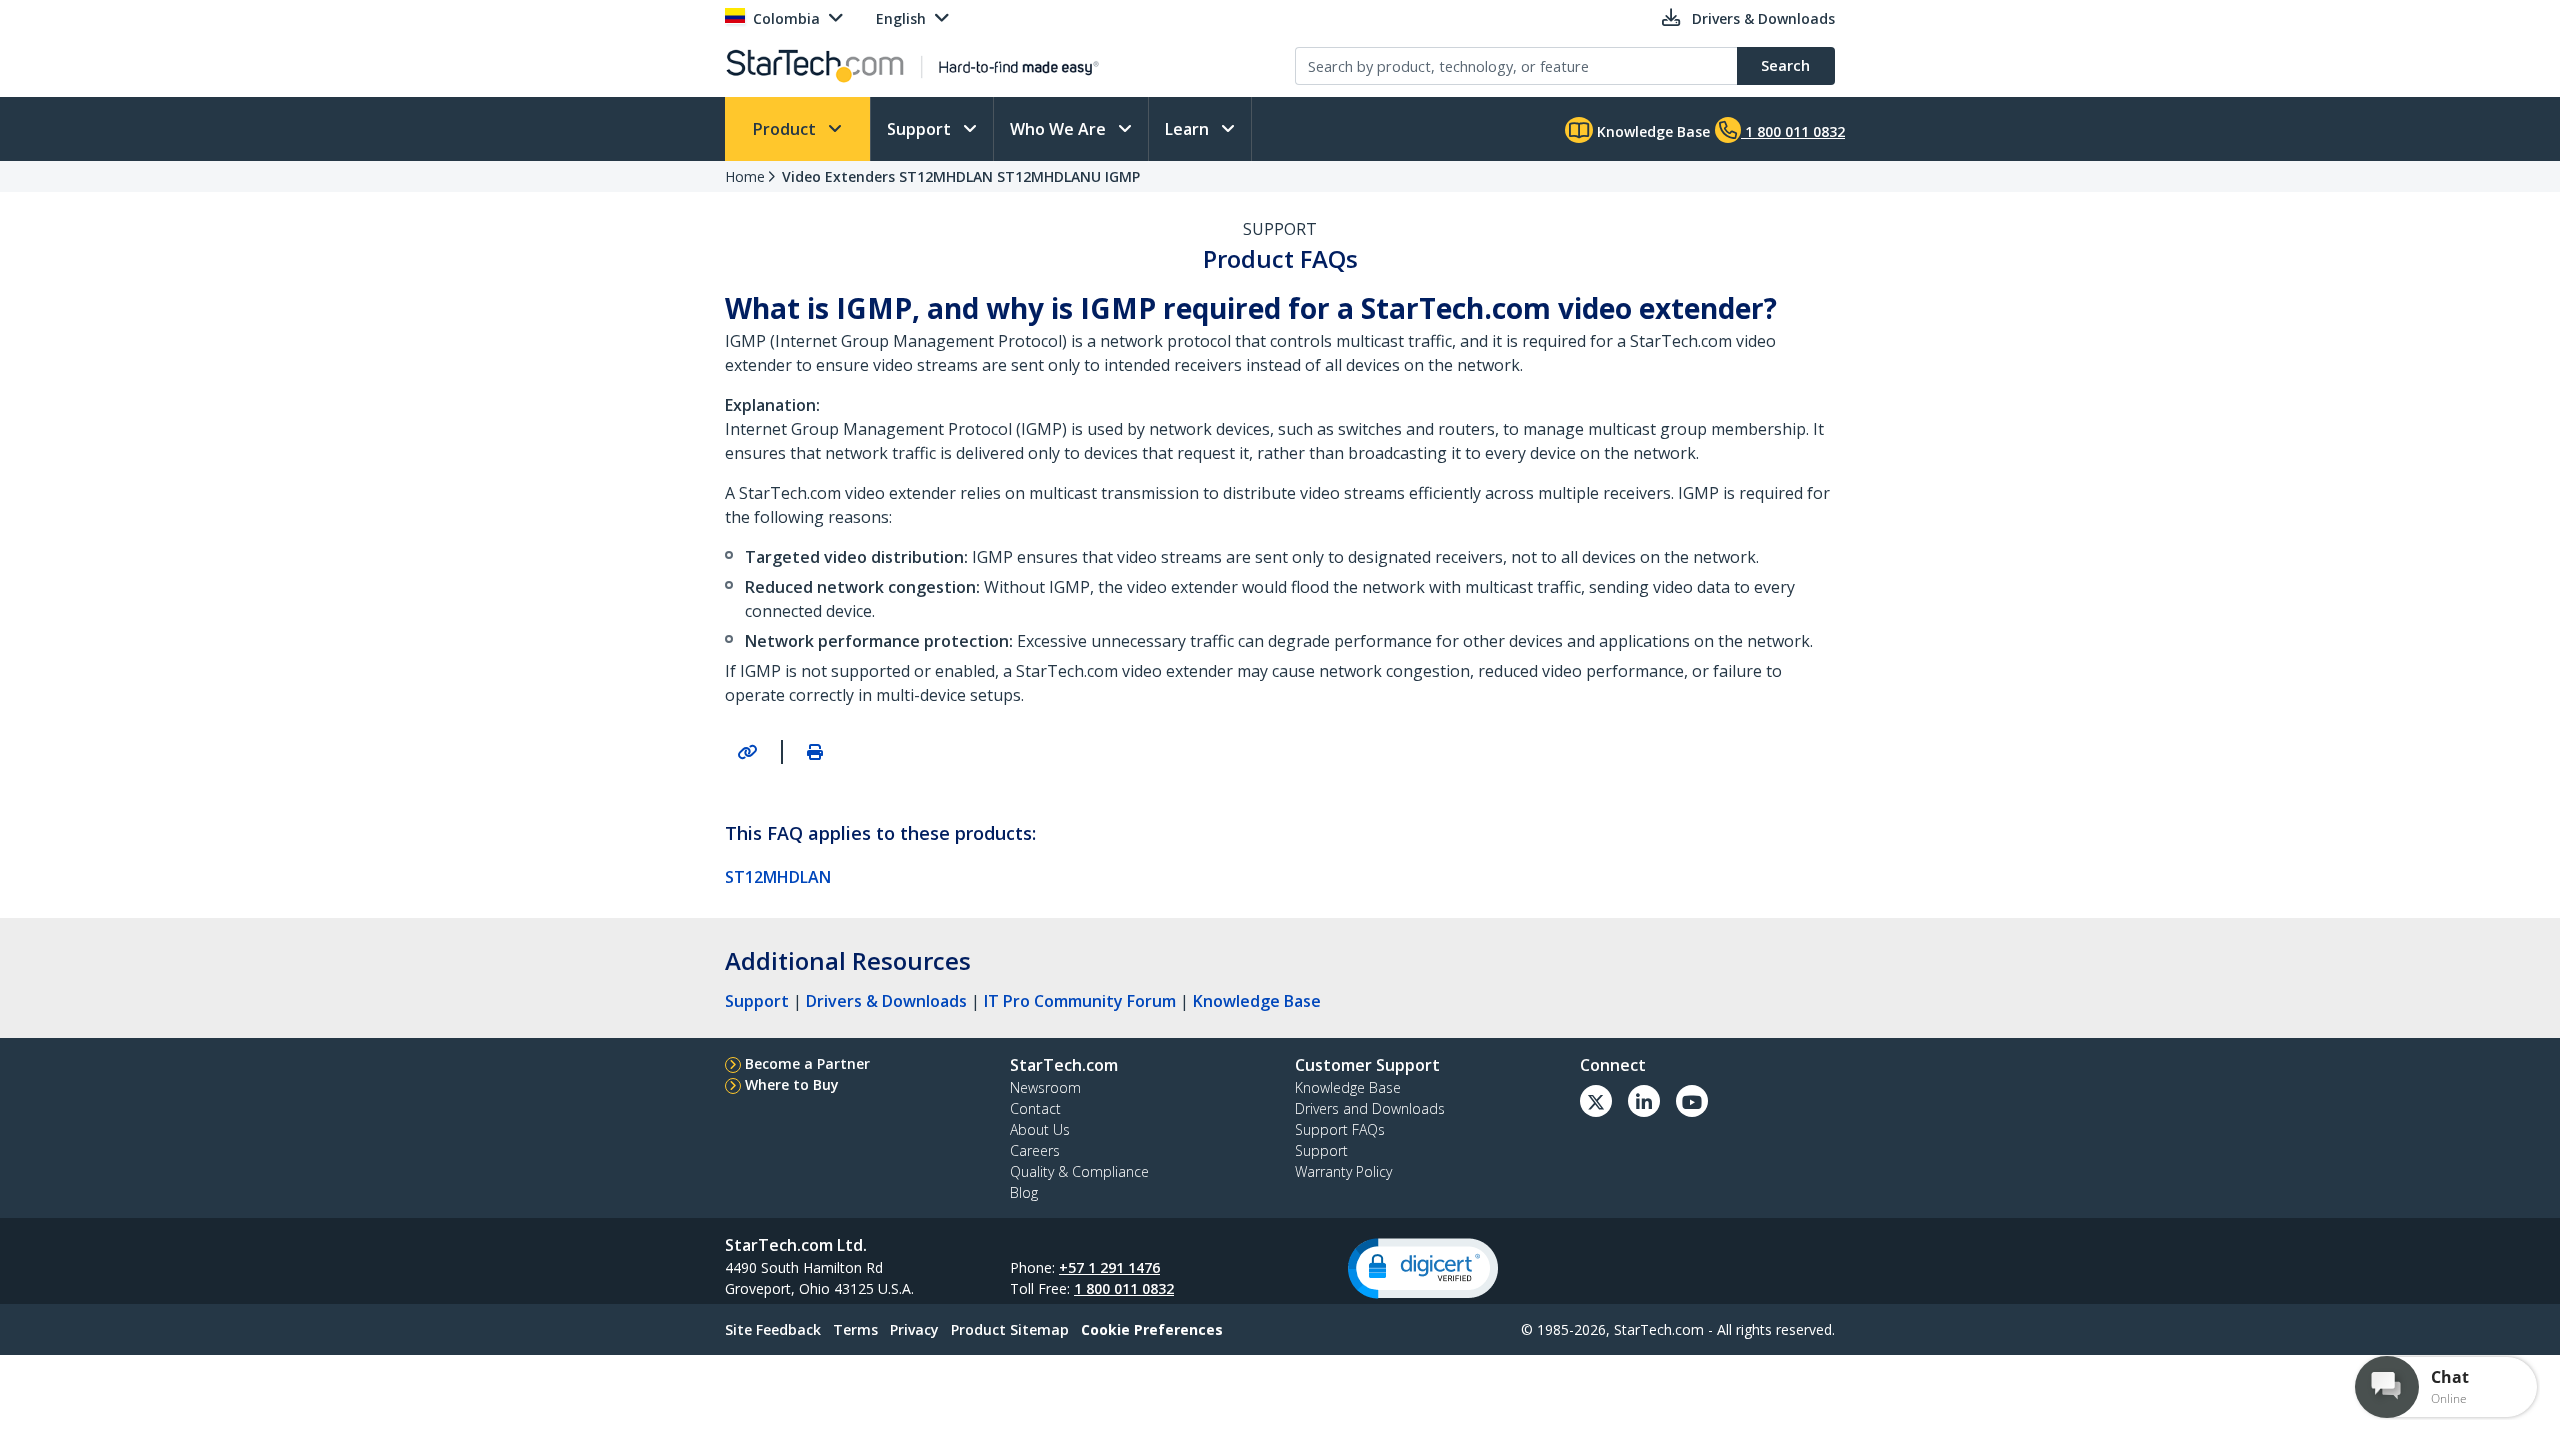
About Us (1040, 1129)
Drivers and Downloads (1370, 1108)
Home (745, 176)
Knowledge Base (1651, 131)
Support (921, 129)
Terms (855, 1329)
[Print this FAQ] (815, 752)
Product (786, 129)
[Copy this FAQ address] (747, 752)
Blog (1024, 1192)
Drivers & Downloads (886, 1001)
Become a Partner (807, 1063)
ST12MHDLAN (778, 877)
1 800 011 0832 (1124, 1288)
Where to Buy (792, 1084)
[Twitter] (1596, 1101)
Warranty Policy (1343, 1171)
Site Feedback (773, 1329)
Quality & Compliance (1079, 1171)
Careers (1035, 1150)
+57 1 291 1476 (1109, 1267)
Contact (1035, 1108)
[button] (1423, 1268)
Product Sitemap (1010, 1329)
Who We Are (1060, 129)
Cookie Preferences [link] (1152, 1329)
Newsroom (1045, 1087)
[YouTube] (1692, 1101)
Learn (1189, 129)
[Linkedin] (1644, 1101)
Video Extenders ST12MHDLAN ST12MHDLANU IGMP (961, 176)
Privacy (914, 1329)
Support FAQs (1340, 1129)
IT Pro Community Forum (1080, 1001)
